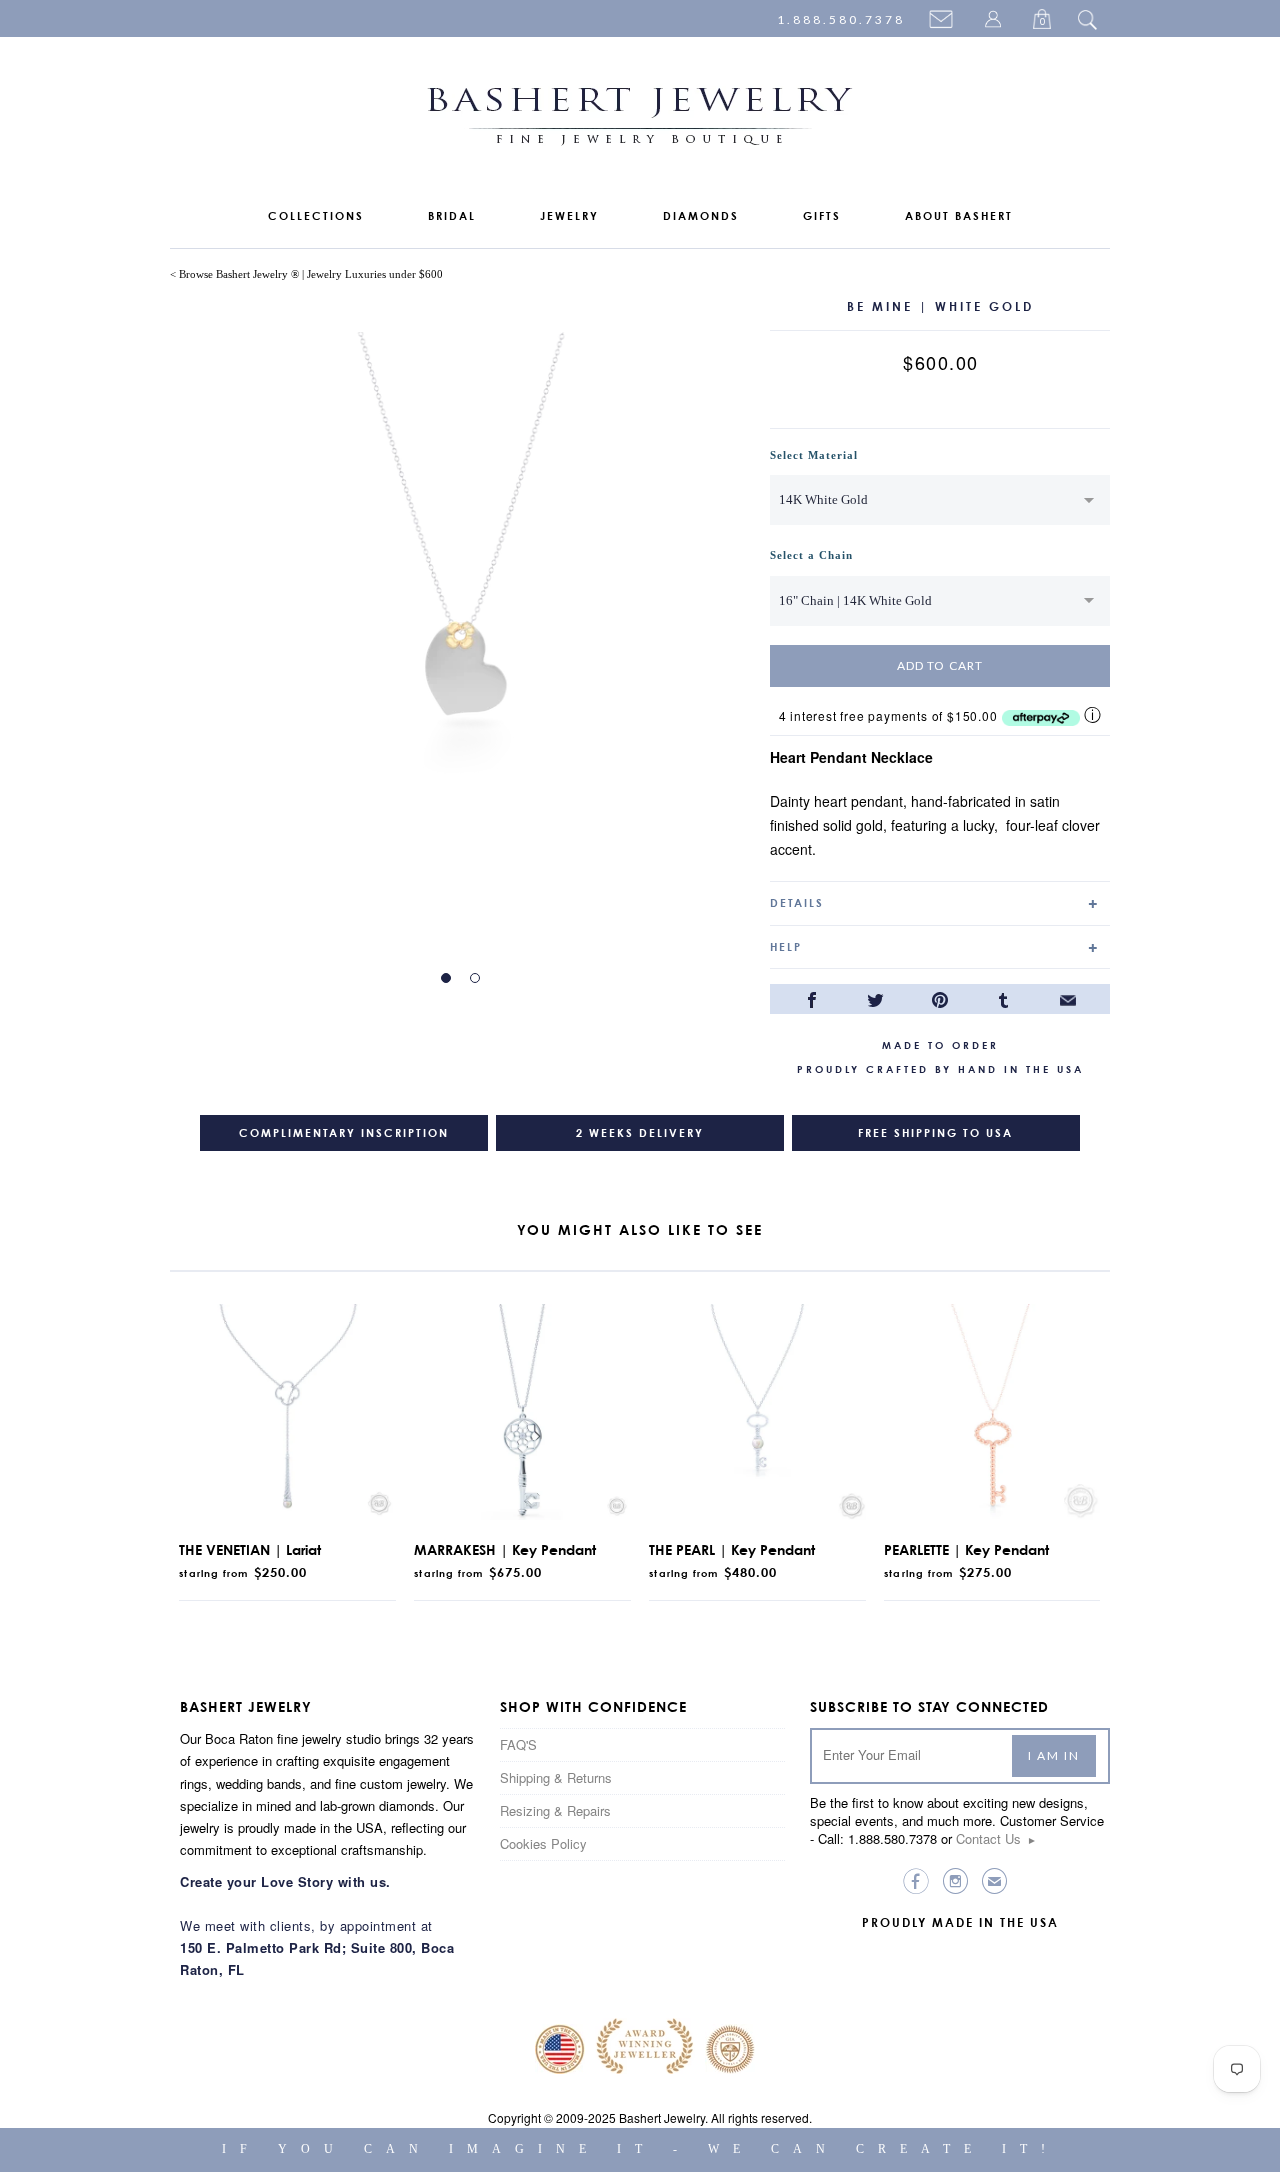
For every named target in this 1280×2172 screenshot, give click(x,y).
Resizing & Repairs (555, 1810)
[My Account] (996, 21)
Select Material (814, 455)
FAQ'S (518, 1744)
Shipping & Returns (556, 1777)
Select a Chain (811, 555)
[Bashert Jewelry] (640, 120)
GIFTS (822, 216)
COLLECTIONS (316, 216)
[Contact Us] (944, 21)
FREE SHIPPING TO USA (935, 1133)
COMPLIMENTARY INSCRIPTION (344, 1133)
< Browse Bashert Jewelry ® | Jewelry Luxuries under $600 (306, 274)
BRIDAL (452, 216)
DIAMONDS (701, 216)
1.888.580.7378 (841, 19)
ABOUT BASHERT (959, 216)
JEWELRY (569, 216)
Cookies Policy (543, 1843)
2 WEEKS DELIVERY (640, 1133)
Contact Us (996, 1838)
